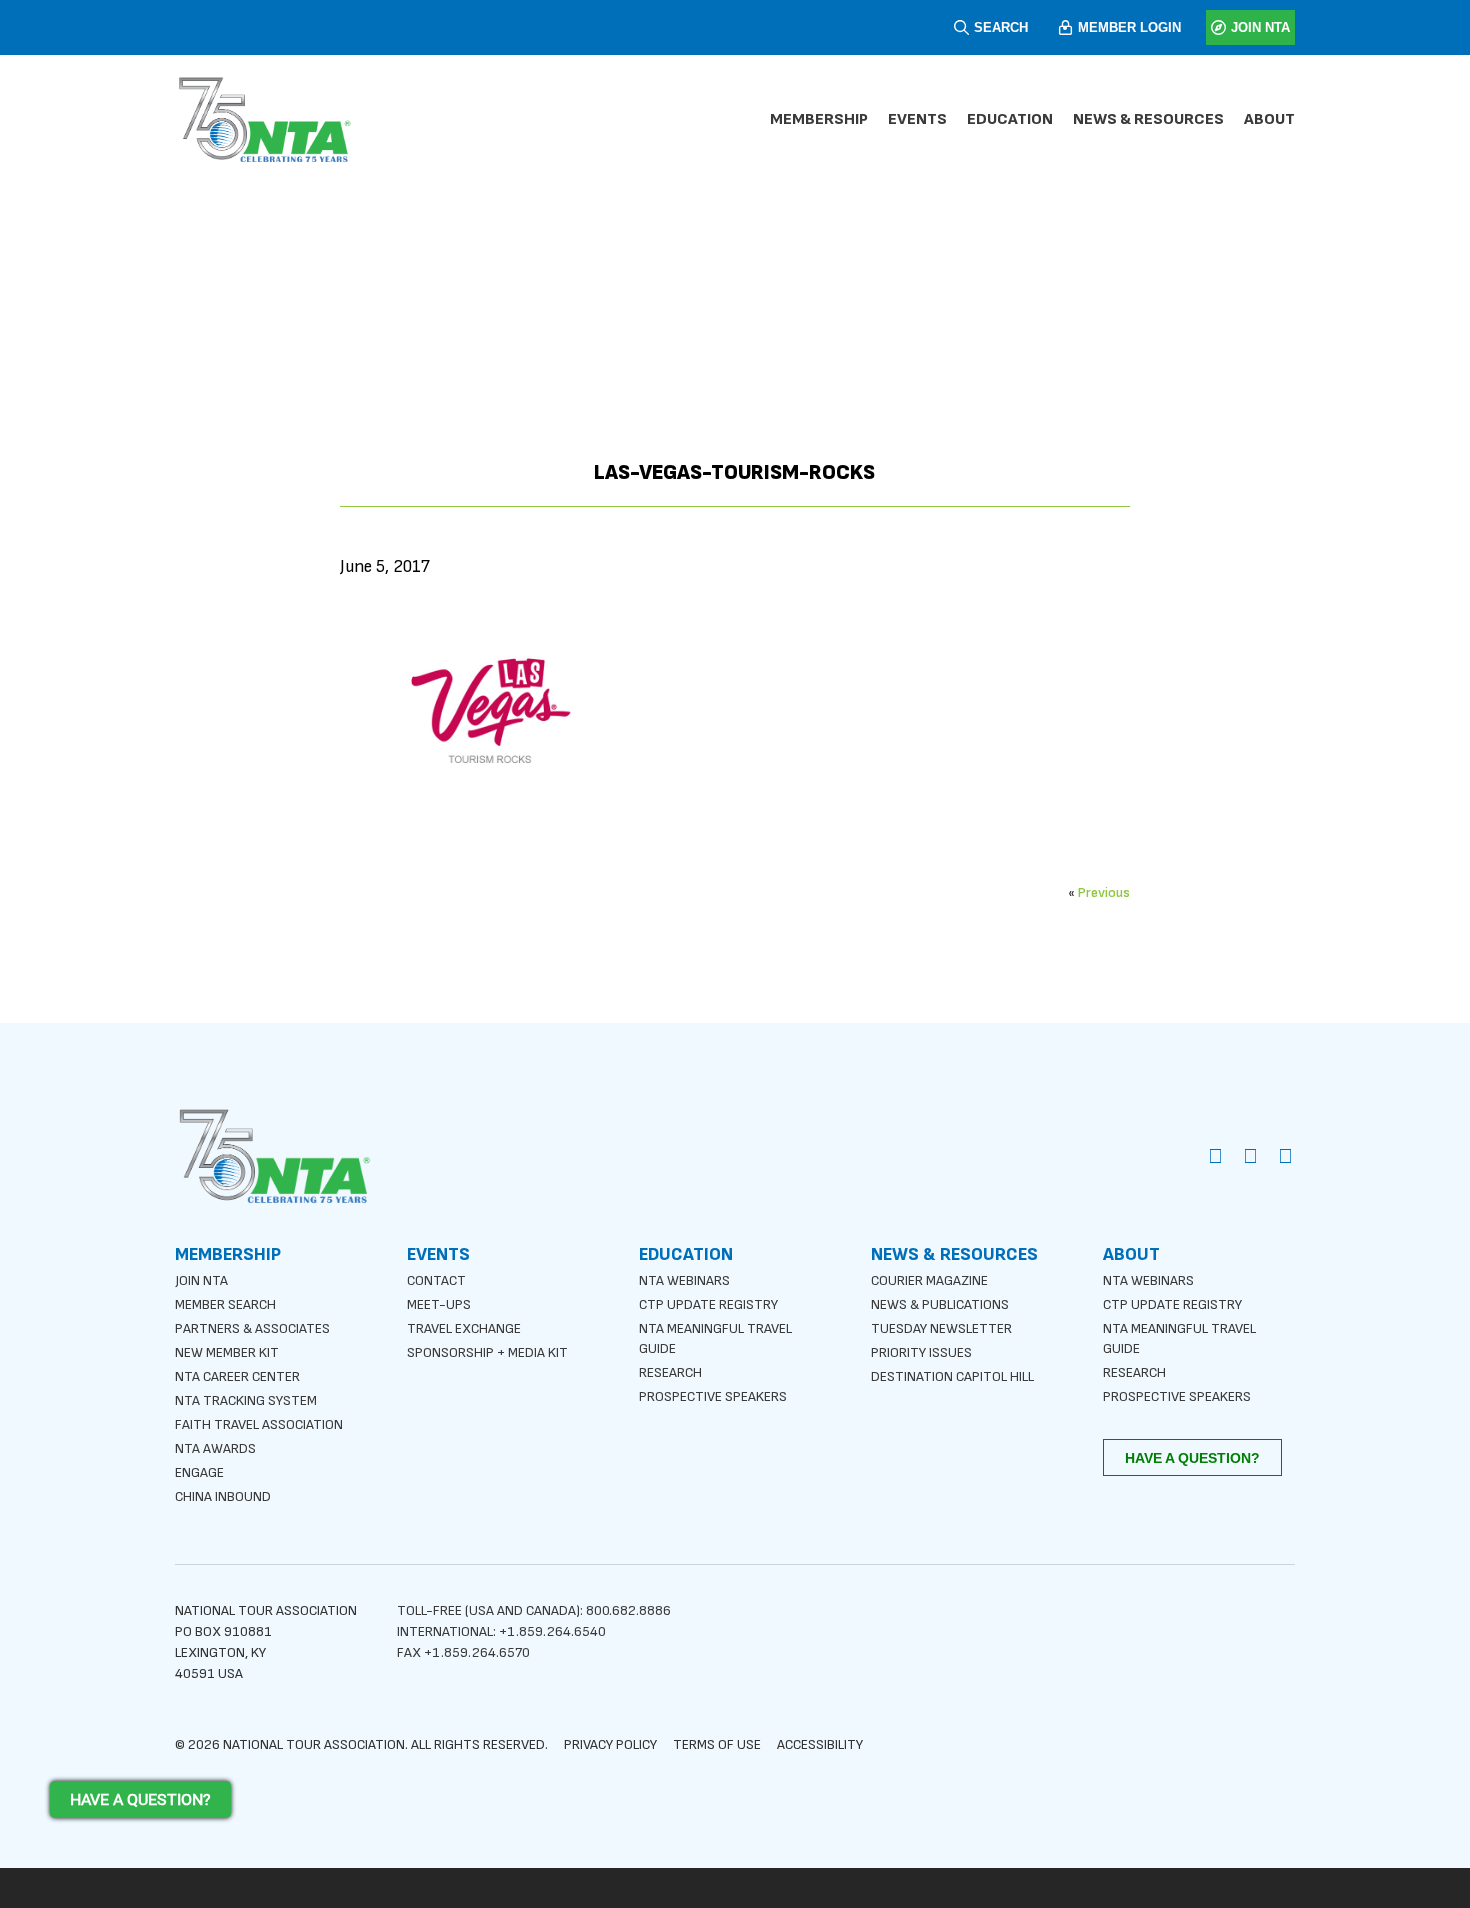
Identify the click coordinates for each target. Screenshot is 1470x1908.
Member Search (225, 1304)
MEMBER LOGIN (1129, 27)
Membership (819, 119)
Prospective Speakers (713, 1396)
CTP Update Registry (708, 1304)
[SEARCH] (961, 27)
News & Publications (940, 1304)
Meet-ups (439, 1304)
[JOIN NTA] (1218, 27)
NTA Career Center (237, 1376)
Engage (199, 1472)
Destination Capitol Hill (952, 1376)
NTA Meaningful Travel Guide (715, 1338)
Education (1010, 119)
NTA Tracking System (246, 1400)
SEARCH (1001, 27)
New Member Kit (227, 1352)
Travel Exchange (464, 1328)
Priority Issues (921, 1352)
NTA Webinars (684, 1280)
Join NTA (201, 1280)
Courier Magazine (929, 1280)
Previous (1104, 892)
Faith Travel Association (259, 1424)
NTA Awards (215, 1448)
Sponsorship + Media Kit (487, 1352)
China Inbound (223, 1496)
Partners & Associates (252, 1328)
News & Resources (1148, 119)
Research (670, 1372)
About (1269, 119)
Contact (436, 1280)
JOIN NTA (1260, 27)
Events (917, 119)
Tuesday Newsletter (941, 1328)
